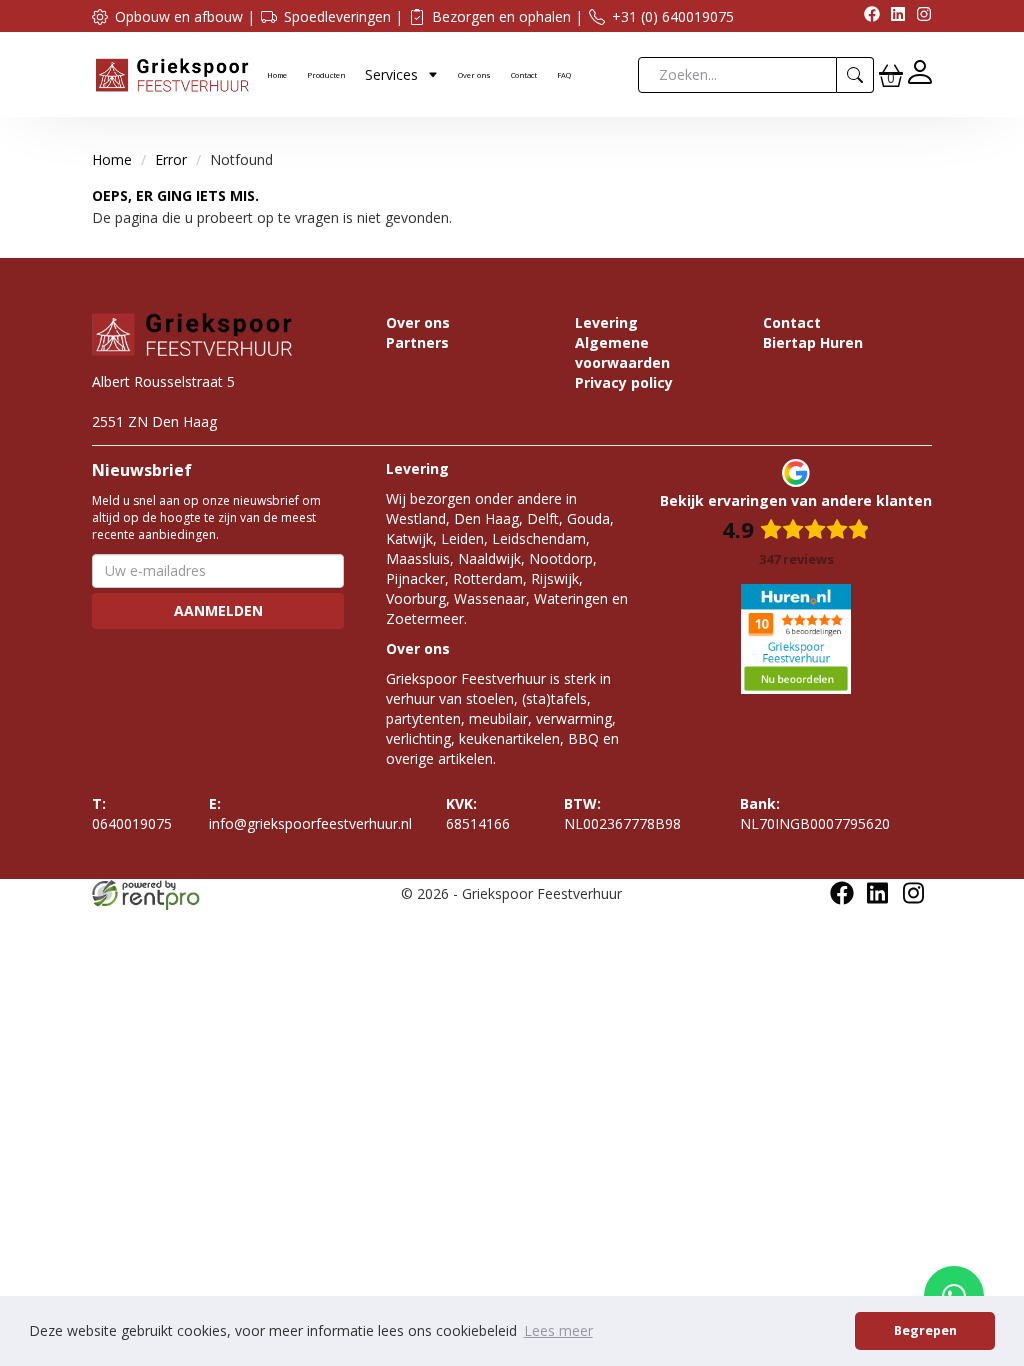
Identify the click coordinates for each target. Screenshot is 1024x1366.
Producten (326, 75)
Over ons (474, 75)
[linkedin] (893, 16)
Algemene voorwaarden (622, 352)
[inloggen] (920, 74)
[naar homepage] (172, 73)
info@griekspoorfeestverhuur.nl (310, 813)
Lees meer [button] (558, 1330)
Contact (524, 75)
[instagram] (919, 16)
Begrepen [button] (925, 1330)
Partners (417, 342)
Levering (606, 322)
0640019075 (132, 813)
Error (171, 159)
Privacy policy (624, 382)
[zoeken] (855, 75)
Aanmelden (218, 610)
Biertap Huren (813, 342)
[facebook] (867, 16)
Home (277, 75)
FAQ (564, 75)
